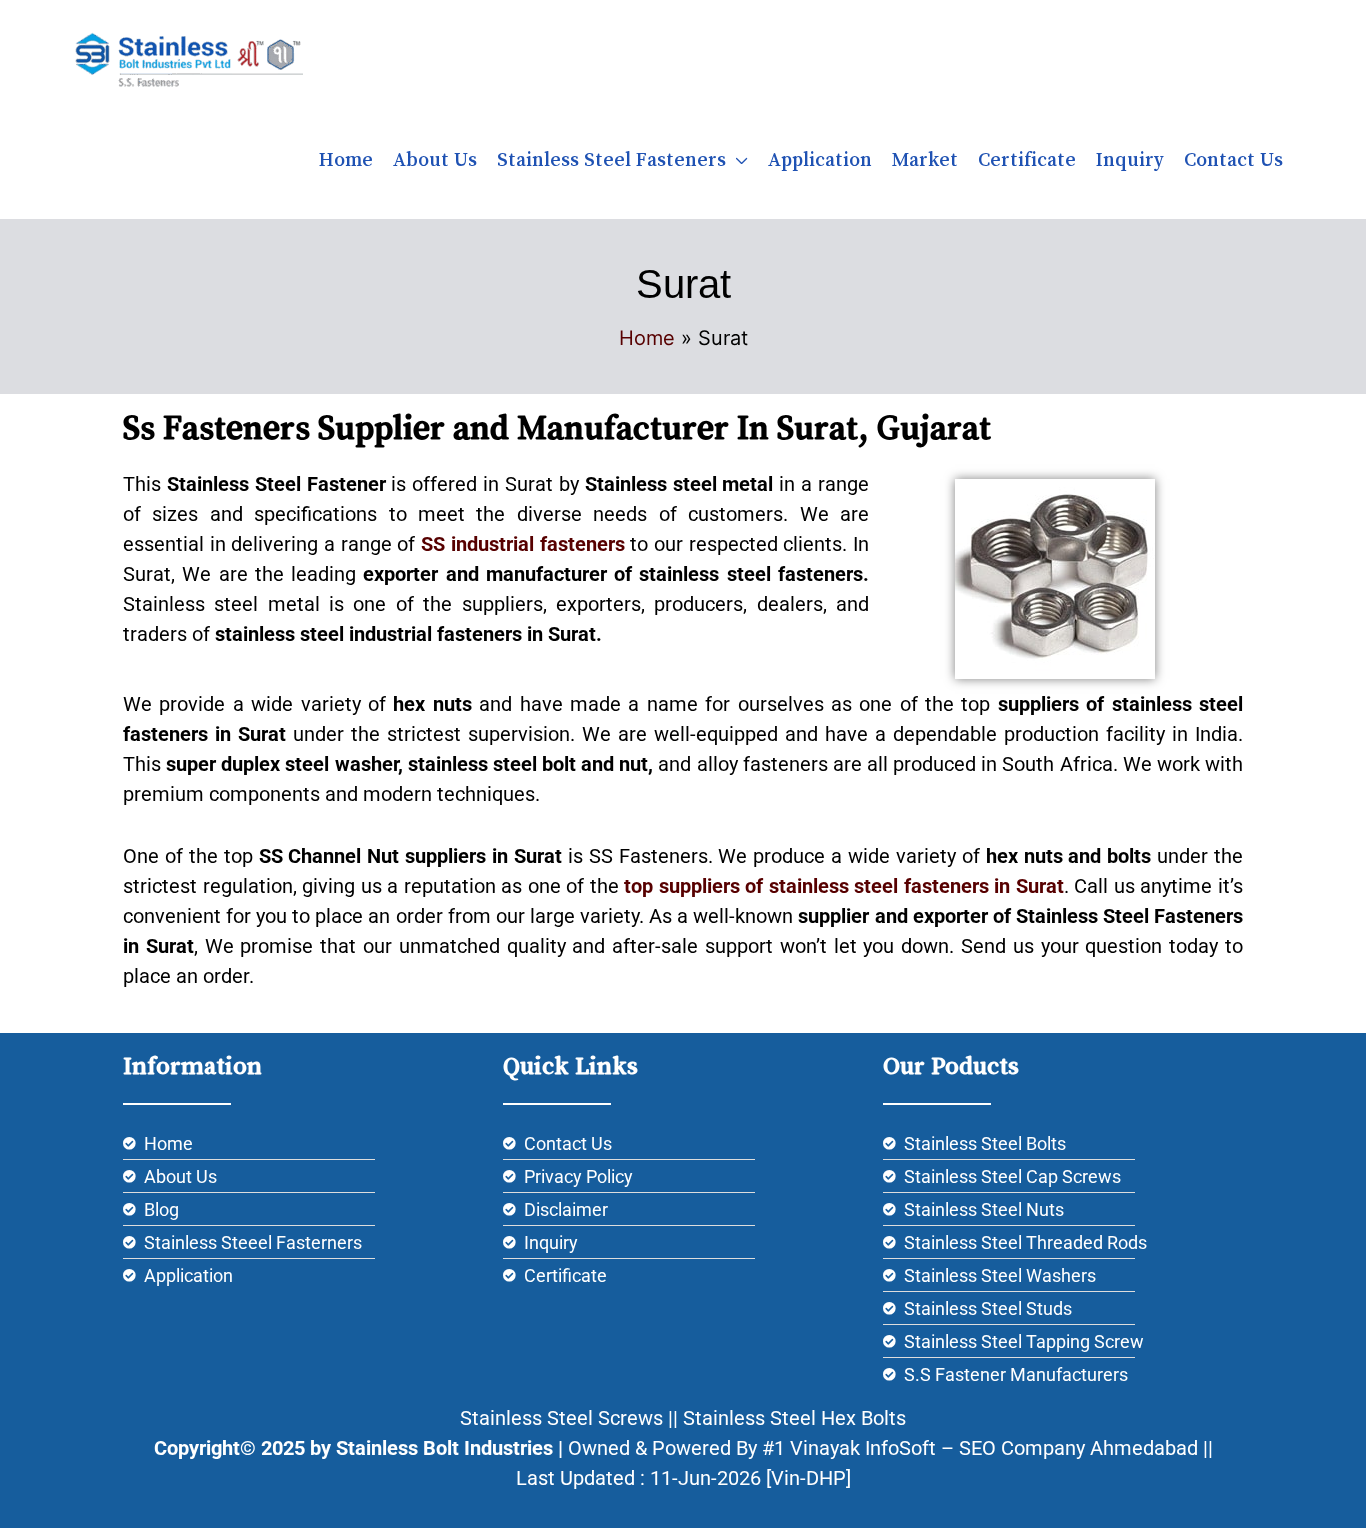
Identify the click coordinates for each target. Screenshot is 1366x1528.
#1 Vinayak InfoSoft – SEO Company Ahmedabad (980, 1448)
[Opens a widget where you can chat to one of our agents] (1291, 1493)
